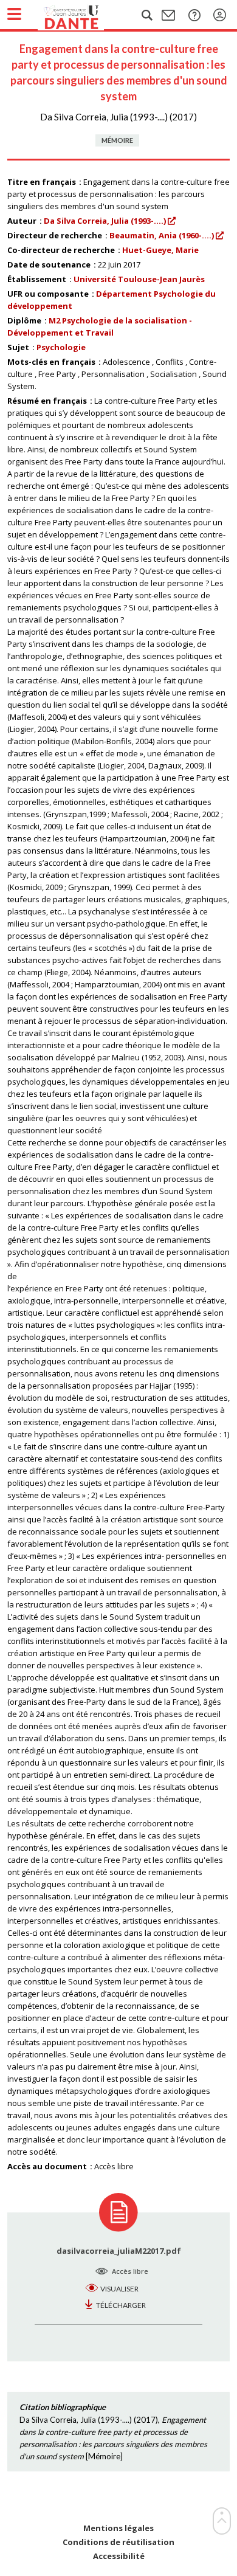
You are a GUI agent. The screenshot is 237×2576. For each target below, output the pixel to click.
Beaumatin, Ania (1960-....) (162, 235)
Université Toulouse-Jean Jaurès (139, 279)
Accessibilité (119, 2556)
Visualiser (119, 2289)
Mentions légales (118, 2528)
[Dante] (83, 15)
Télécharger (121, 2305)
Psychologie (61, 347)
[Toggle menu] (14, 14)
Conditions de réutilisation (118, 2542)
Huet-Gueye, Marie (160, 250)
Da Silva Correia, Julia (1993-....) (105, 221)
